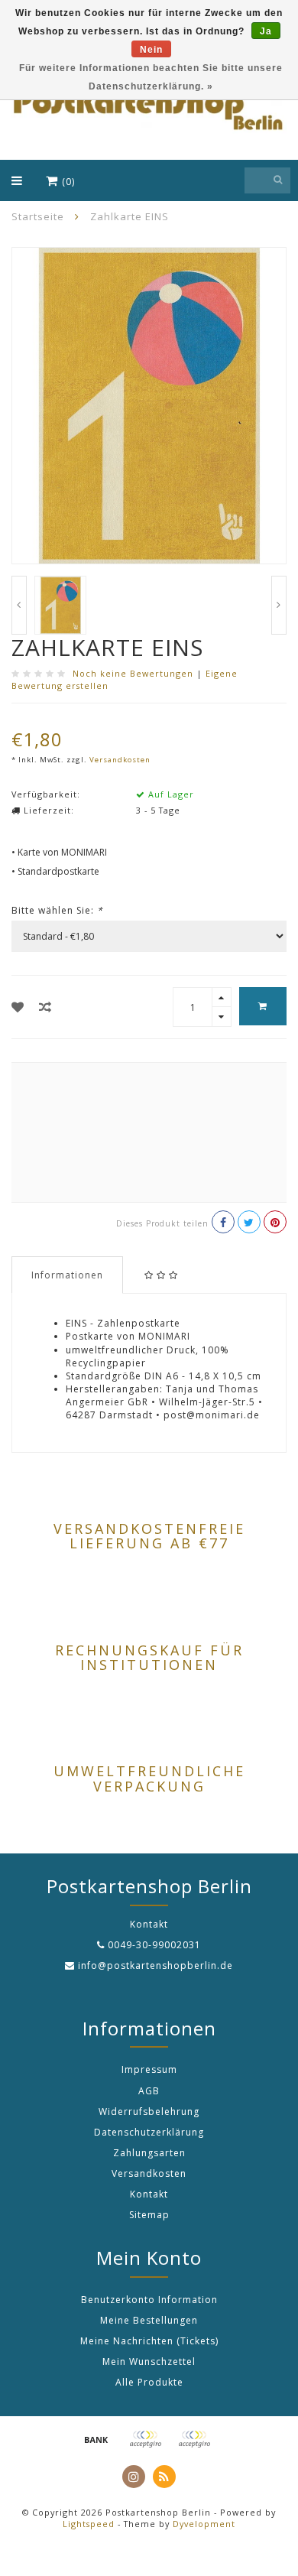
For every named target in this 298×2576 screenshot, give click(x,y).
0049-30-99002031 (154, 1945)
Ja (266, 31)
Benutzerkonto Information (149, 2300)
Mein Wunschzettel (149, 2362)
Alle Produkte (149, 2382)
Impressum (149, 2069)
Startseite (38, 216)
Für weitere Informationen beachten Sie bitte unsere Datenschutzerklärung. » (151, 77)
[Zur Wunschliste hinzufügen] (18, 1007)
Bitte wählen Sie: (57, 910)
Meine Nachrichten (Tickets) (149, 2341)
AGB (149, 2091)
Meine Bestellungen (149, 2320)
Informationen (67, 1275)
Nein (151, 50)
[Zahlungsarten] (96, 2439)
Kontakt (149, 2194)
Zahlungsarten (149, 2153)
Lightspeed (89, 2524)
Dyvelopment (204, 2524)
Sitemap (149, 2215)
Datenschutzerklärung (149, 2132)
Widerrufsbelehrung (149, 2111)
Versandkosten (120, 760)
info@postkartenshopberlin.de (155, 1965)
